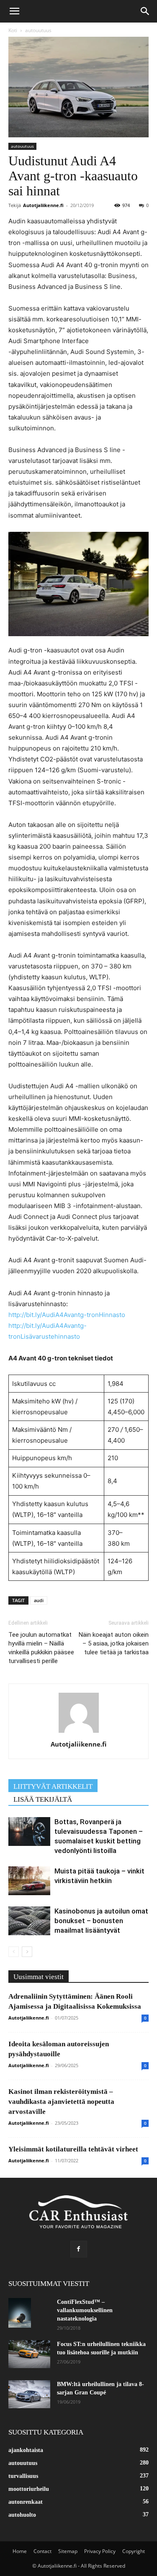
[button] (14, 11)
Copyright (134, 2551)
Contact (42, 2551)
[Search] (145, 11)
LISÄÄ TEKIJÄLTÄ (43, 1799)
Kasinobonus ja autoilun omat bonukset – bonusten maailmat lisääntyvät (101, 1921)
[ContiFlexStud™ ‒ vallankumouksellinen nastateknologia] (20, 2313)
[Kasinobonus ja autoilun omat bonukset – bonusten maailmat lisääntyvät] (29, 1921)
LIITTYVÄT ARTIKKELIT (53, 1786)
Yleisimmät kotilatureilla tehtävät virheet (73, 2149)
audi (39, 1600)
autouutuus (38, 30)
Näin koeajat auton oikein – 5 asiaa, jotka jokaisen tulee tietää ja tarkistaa (114, 1643)
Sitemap (68, 2551)
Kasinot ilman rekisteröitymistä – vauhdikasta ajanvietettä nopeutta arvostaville (61, 2102)
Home (20, 2551)
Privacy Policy (100, 2551)
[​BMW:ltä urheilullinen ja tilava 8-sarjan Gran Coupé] (29, 2394)
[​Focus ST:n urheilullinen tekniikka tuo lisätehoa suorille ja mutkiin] (29, 2354)
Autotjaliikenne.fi (43, 205)
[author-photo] (79, 1733)
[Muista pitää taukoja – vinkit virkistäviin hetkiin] (29, 1881)
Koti (13, 30)
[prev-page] (14, 1952)
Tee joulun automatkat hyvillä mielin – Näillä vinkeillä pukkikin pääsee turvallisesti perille (41, 1648)
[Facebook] (79, 2249)
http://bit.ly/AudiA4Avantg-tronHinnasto (67, 1315)
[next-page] (27, 1952)
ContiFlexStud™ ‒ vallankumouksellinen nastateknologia (85, 2310)
